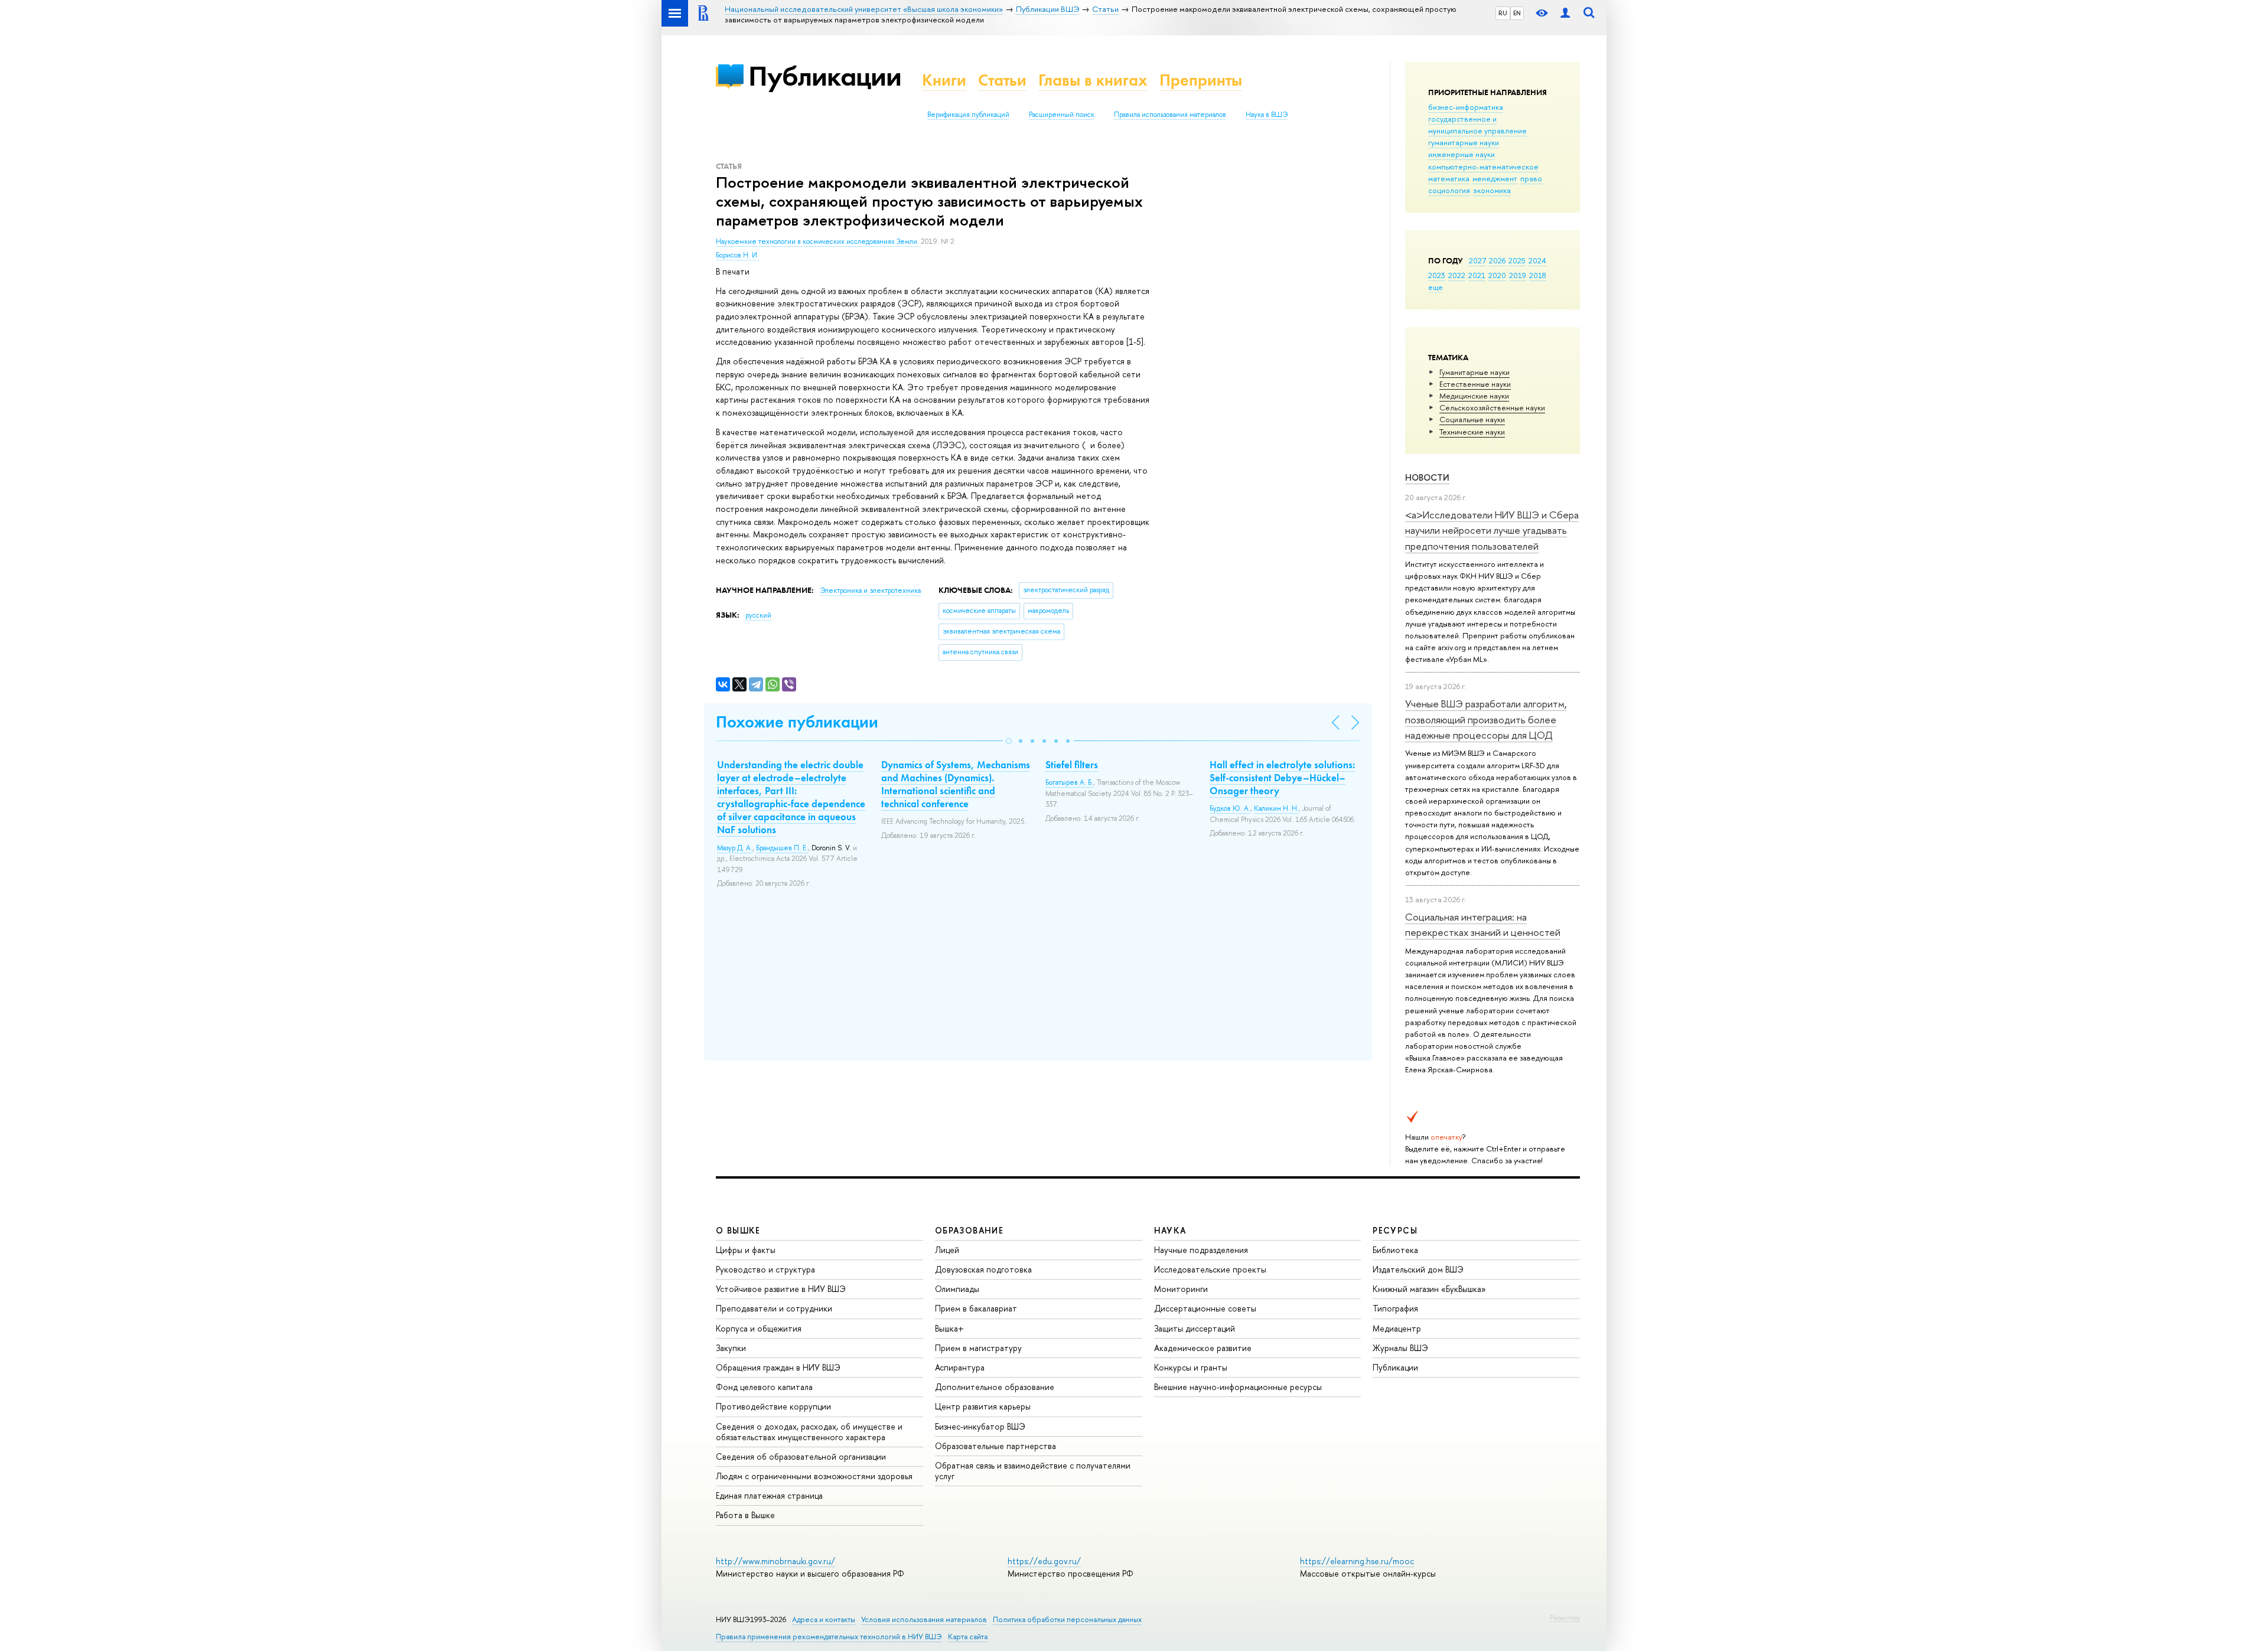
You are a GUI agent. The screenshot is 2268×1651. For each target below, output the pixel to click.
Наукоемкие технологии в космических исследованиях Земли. (818, 242)
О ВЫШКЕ (738, 1230)
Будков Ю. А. (1230, 808)
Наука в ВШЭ (1267, 115)
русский (758, 615)
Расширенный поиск (1062, 115)
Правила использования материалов (1170, 115)
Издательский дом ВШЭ (1418, 1269)
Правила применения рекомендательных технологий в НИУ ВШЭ (829, 1637)
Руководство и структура (765, 1269)
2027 (1477, 260)
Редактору (1565, 1617)
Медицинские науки (1474, 396)
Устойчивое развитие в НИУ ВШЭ (781, 1289)
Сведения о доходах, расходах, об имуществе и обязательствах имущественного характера (809, 1432)
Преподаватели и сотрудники (774, 1308)
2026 (1497, 260)
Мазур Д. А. (735, 848)
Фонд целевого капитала (764, 1387)
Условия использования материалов (924, 1619)
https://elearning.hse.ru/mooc (1357, 1561)
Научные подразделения (1201, 1250)
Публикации (825, 76)
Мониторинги (1181, 1289)
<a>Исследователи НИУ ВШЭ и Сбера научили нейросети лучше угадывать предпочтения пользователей (1492, 530)
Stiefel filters (1072, 765)
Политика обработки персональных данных (1067, 1619)
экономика (1492, 190)
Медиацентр (1397, 1328)
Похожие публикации (797, 722)
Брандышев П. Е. (782, 848)
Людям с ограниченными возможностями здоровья (814, 1476)
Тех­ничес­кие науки (1472, 432)
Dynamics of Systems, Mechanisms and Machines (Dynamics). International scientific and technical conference (956, 784)
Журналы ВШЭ (1400, 1348)
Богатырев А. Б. (1069, 782)
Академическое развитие (1203, 1348)
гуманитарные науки (1464, 142)
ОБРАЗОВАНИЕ (969, 1230)
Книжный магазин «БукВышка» (1429, 1289)
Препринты (1201, 80)
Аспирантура (960, 1367)
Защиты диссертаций (1195, 1328)
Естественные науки (1475, 384)
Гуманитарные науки (1474, 372)
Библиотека (1395, 1250)
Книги (944, 80)
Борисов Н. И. (737, 255)
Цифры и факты (746, 1250)
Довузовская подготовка (983, 1269)
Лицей (947, 1250)
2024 (1537, 260)
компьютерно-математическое (1483, 167)
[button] (1009, 741)
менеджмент (1495, 178)
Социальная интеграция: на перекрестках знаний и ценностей (1483, 924)
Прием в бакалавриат (976, 1308)
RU (1503, 13)
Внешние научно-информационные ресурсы (1238, 1387)
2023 (1437, 275)
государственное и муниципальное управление (1477, 125)
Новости (1427, 477)
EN (1517, 13)
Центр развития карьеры (983, 1406)
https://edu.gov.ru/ (1044, 1561)
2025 (1517, 260)
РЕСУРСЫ (1395, 1230)
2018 (1538, 275)
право (1531, 178)
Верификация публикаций (968, 115)
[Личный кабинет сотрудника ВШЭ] (1565, 13)
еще (1436, 287)
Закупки (731, 1348)
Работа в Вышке (745, 1515)
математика (1449, 178)
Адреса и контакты (824, 1619)
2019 (1518, 275)
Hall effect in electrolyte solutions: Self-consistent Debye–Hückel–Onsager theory (1282, 778)
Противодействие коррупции (773, 1406)
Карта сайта (968, 1637)
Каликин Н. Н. (1276, 808)
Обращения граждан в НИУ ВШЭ (778, 1367)
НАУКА (1170, 1230)
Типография (1395, 1308)
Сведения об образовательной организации (801, 1456)
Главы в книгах (1093, 80)
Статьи (1002, 80)
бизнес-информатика (1466, 107)
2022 (1457, 275)
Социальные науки (1472, 419)
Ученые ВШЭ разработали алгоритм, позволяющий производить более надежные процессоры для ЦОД (1486, 719)
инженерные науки (1462, 154)
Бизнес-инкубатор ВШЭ (980, 1426)
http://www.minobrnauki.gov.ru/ (775, 1561)
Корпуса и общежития (759, 1328)
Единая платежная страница (769, 1495)
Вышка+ (949, 1328)
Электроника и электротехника (870, 590)
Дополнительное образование (995, 1387)
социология (1449, 190)
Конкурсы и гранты (1191, 1367)
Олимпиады (957, 1289)
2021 (1477, 275)
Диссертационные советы (1205, 1308)
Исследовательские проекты (1210, 1269)
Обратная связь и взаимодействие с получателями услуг (1033, 1471)
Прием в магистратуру (978, 1348)
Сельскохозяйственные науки (1492, 407)
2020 (1497, 275)
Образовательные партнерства (995, 1446)
